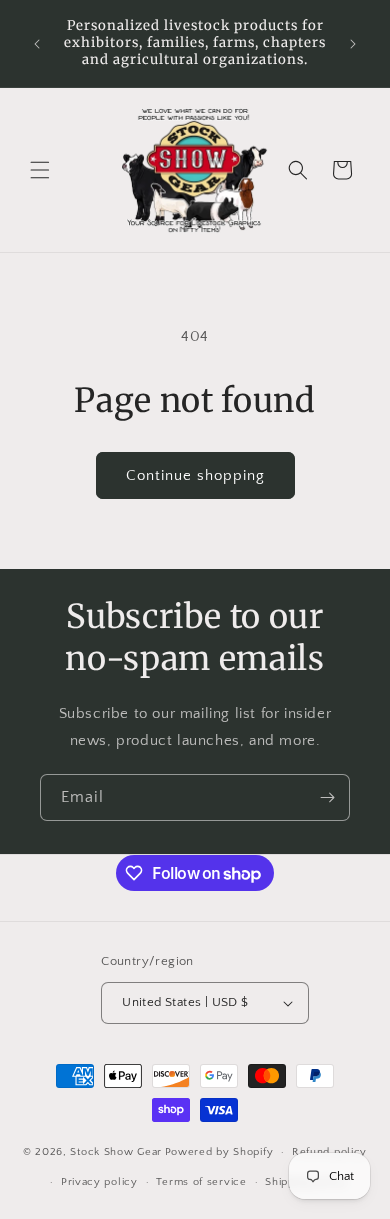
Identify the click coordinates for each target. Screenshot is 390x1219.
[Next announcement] (353, 44)
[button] (40, 170)
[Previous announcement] (37, 44)
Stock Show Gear (116, 1152)
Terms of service (201, 1182)
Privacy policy (99, 1182)
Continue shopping (195, 475)
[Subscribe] (327, 797)
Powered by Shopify (219, 1152)
